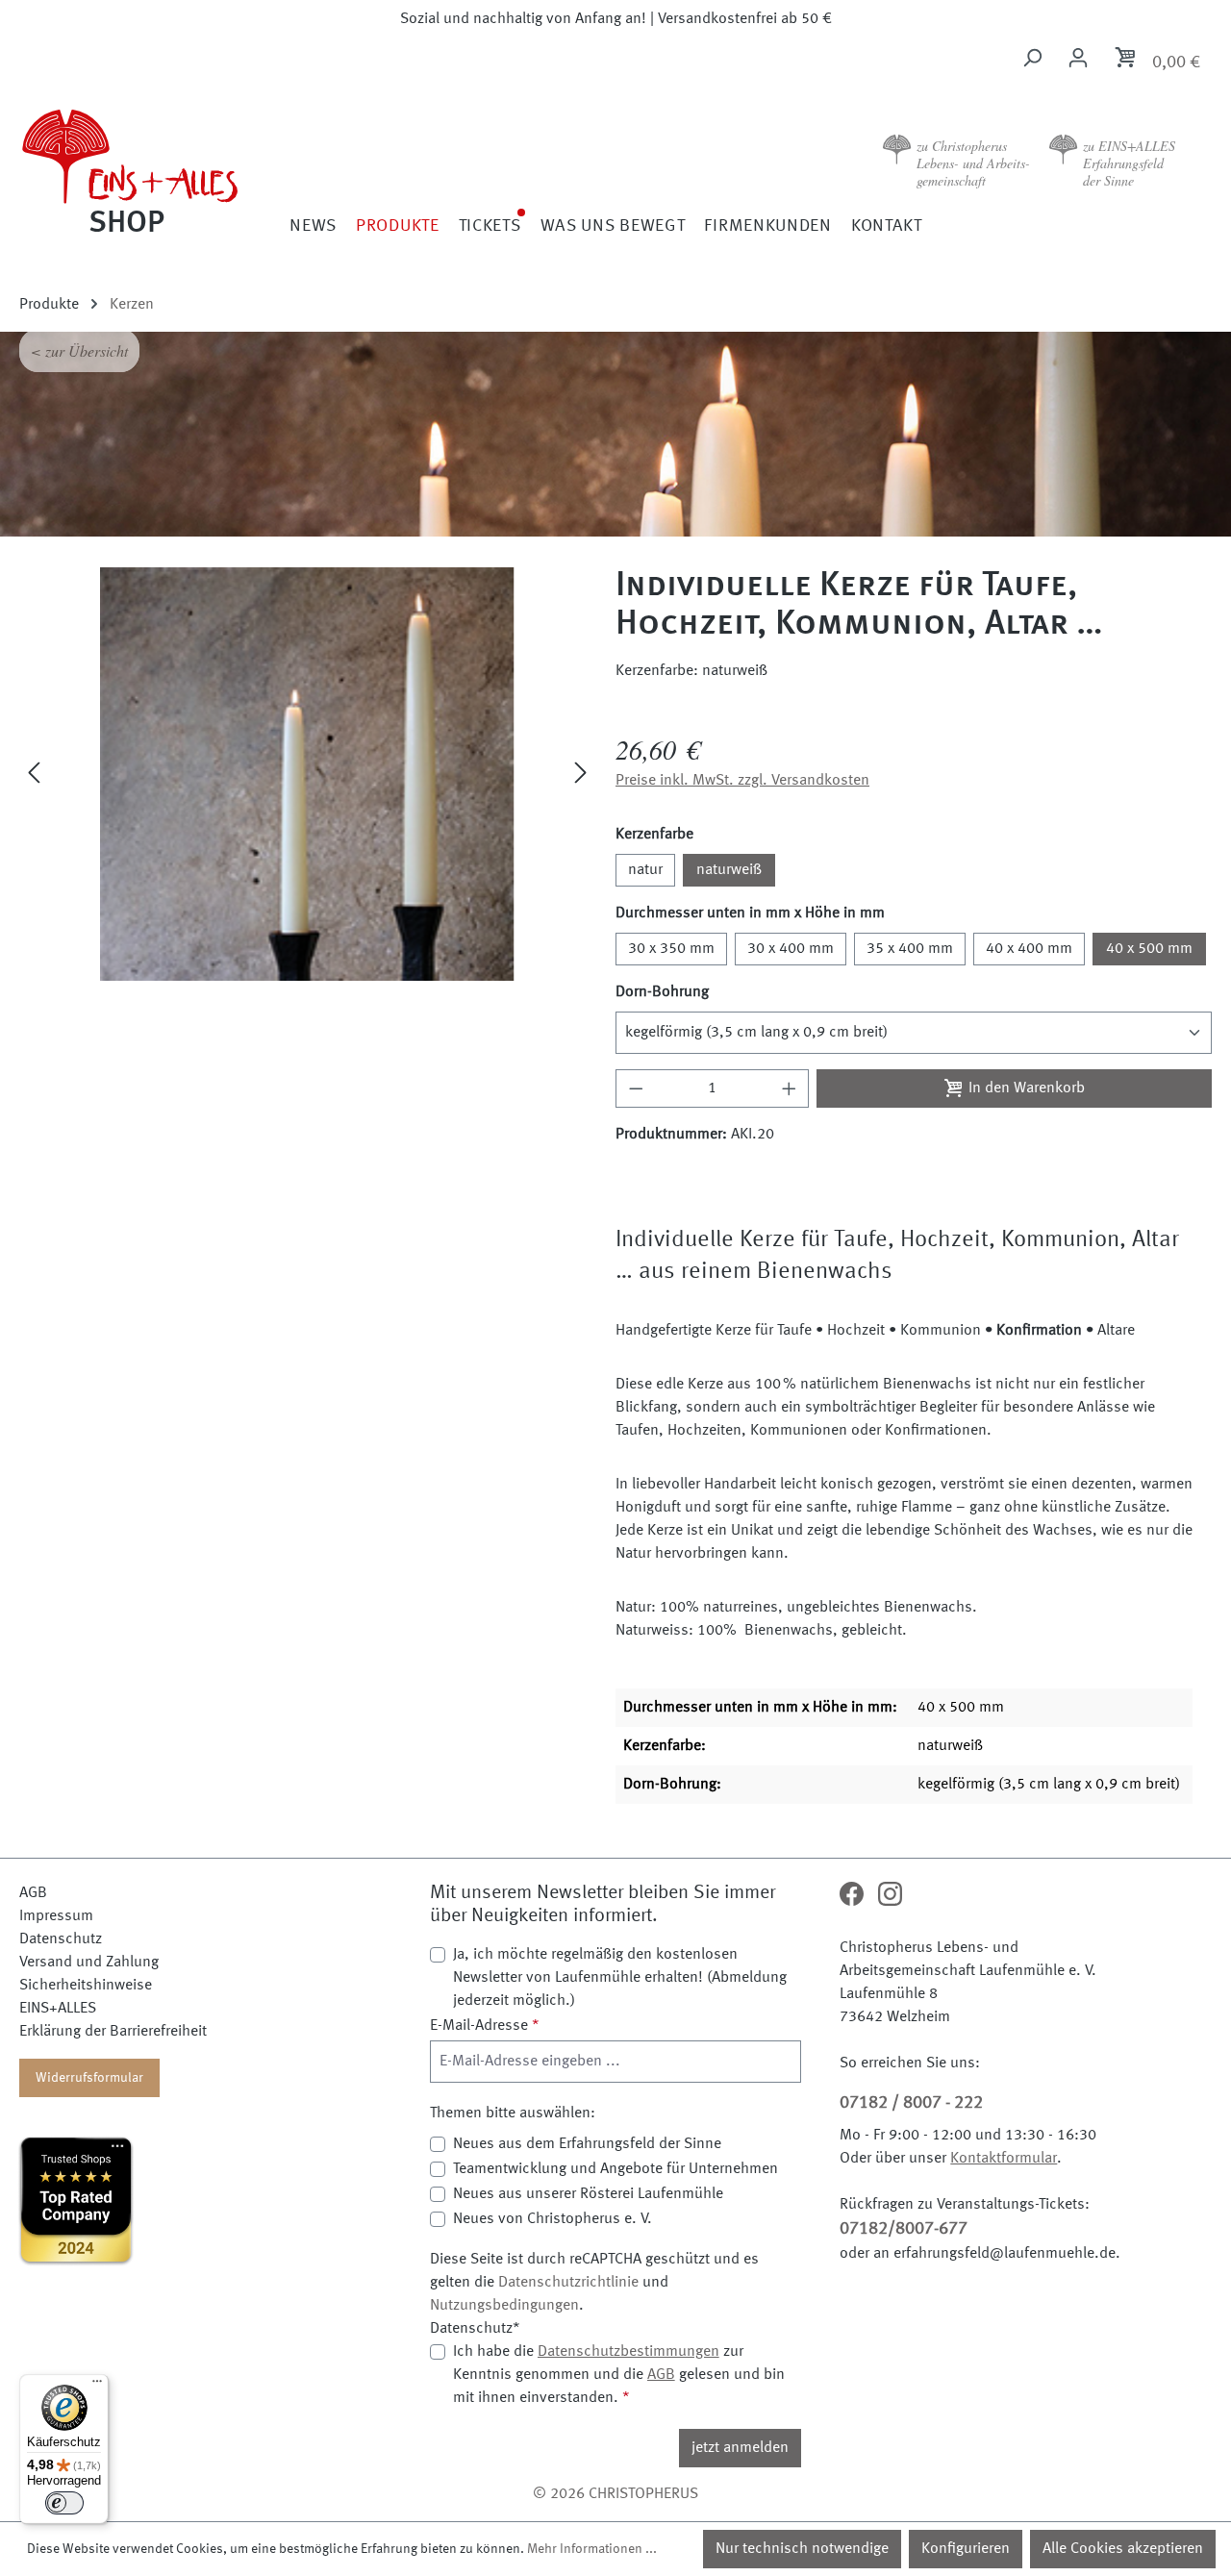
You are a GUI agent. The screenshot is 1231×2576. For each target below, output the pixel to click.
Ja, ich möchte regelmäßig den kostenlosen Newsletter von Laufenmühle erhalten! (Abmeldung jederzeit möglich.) (620, 1978)
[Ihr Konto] (1078, 58)
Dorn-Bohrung (662, 992)
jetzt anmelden (740, 2448)
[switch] (64, 2503)
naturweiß (729, 870)
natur (645, 870)
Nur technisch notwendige (802, 2549)
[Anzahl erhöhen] (790, 1088)
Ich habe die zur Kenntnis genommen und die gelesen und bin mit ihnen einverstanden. (619, 2375)
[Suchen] (1032, 58)
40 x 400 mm (1029, 949)
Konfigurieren (966, 2549)
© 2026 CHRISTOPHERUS (615, 2494)
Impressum (56, 1916)
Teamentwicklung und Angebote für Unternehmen (615, 2169)
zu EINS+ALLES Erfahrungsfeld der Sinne (1129, 163)
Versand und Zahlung (89, 1963)
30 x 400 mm (791, 949)
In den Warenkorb (1025, 1088)
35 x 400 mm (910, 949)
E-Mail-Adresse (485, 2026)
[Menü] (97, 2386)
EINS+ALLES (58, 2009)
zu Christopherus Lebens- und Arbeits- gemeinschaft (973, 163)
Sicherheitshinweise (86, 1986)
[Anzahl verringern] (636, 1088)
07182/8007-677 (904, 2229)
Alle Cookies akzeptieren (1123, 2549)
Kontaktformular (1004, 2159)
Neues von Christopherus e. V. (553, 2219)
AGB (33, 1893)
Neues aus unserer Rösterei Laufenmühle (588, 2194)
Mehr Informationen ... (592, 2549)
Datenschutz (61, 1939)
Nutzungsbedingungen (504, 2306)
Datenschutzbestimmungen (628, 2352)
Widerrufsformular (89, 2078)
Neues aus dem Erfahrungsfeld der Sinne (587, 2144)
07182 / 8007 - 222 (911, 2103)
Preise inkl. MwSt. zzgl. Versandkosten (742, 781)
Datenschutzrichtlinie (568, 2283)
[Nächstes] (581, 775)
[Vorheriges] (34, 775)
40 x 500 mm (1149, 949)
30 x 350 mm (671, 949)
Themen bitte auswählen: (513, 2113)
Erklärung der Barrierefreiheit (113, 2032)
